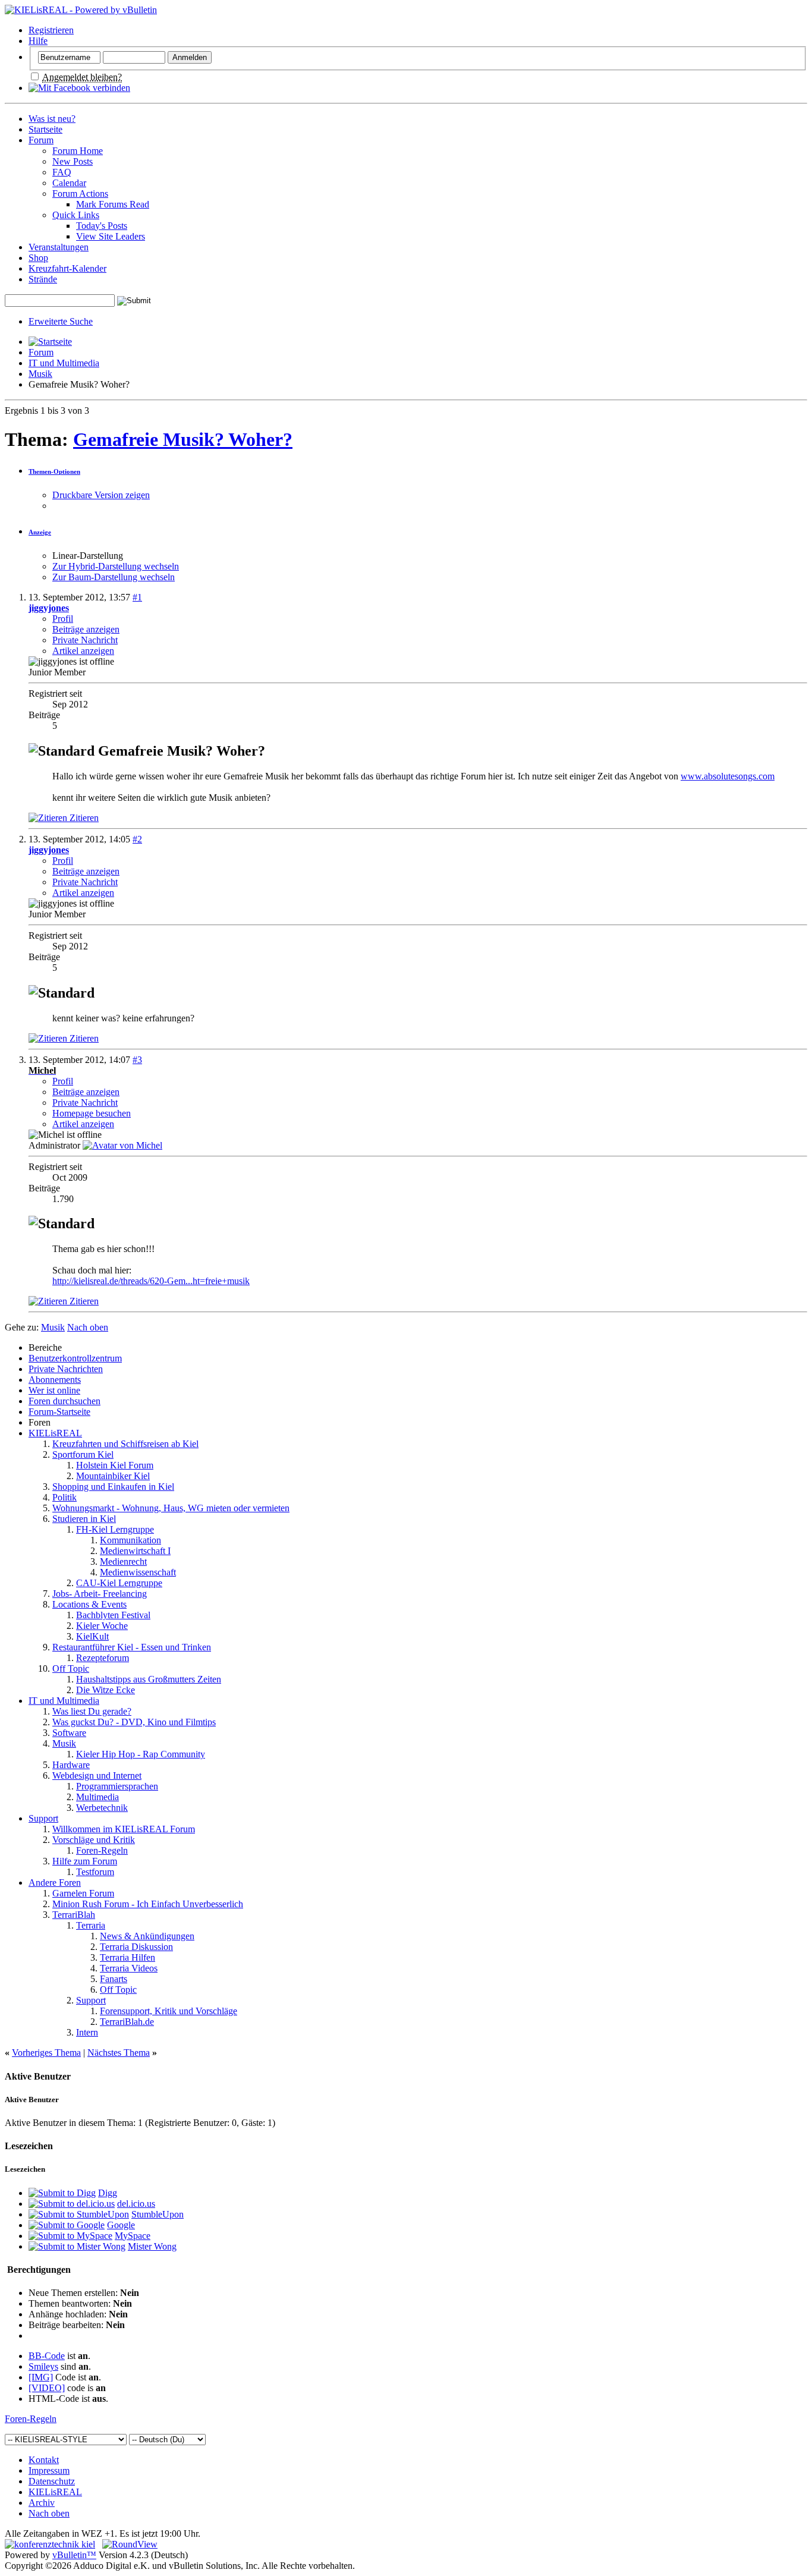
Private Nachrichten (66, 1369)
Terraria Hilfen (128, 1957)
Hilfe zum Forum (85, 1861)
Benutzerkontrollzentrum (75, 1358)
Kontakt (44, 2460)
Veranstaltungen (59, 247)
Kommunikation (130, 1540)
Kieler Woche (102, 1626)
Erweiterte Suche (61, 321)
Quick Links (76, 215)
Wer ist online (54, 1390)
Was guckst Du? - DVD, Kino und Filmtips (134, 1722)
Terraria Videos (129, 1968)
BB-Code (47, 2356)
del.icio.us (136, 2204)
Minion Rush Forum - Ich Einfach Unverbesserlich (148, 1904)
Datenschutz (52, 2481)
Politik (64, 1497)
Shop (38, 258)
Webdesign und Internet (97, 1775)
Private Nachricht (85, 640)
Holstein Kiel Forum (115, 1465)
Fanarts (114, 1979)
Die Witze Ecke (106, 1690)
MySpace (133, 2236)
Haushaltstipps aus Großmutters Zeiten (149, 1679)
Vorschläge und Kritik (94, 1840)
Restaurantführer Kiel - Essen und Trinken (132, 1647)
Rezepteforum (103, 1658)
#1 (137, 597)
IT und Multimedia (64, 363)
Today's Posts (102, 226)
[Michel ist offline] (122, 1145)
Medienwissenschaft (138, 1572)
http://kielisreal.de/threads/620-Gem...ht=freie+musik (151, 1281)
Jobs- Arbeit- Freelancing (100, 1594)
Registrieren (51, 30)
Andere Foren (55, 1883)
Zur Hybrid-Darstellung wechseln (116, 566)
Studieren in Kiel (84, 1519)
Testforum (95, 1872)
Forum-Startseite (59, 1412)
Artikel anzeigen (83, 651)
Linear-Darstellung (88, 556)
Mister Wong (152, 2246)
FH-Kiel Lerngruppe (115, 1529)
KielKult (92, 1636)
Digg (108, 2193)
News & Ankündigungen (147, 1936)
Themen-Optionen (54, 471)
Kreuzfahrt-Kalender (67, 268)
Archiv (42, 2503)
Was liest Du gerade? (92, 1711)
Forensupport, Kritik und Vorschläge (169, 2011)
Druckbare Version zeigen (101, 495)
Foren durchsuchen (64, 1401)
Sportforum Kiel (83, 1454)
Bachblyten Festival (113, 1615)
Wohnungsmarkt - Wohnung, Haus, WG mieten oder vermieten (171, 1508)
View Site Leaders (111, 236)
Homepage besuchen (92, 1113)
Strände (43, 279)
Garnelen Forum (83, 1893)
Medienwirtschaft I (135, 1551)
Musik (40, 374)
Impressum (49, 2470)
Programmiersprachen (117, 1786)
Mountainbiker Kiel (113, 1476)
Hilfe (38, 41)
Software (69, 1733)
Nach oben (88, 1327)
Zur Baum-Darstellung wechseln (114, 577)
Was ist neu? (52, 119)
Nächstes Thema (119, 2053)
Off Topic (71, 1668)
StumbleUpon (158, 2214)
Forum (41, 140)
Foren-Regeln (102, 1850)
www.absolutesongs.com (728, 776)
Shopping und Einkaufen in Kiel (113, 1487)
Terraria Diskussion (136, 1947)
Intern (87, 2032)
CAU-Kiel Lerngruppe (119, 1583)
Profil (63, 619)
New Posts (73, 161)
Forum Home (78, 151)
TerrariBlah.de (127, 2022)
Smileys (43, 2366)
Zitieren (83, 818)
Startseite (45, 129)
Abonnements (55, 1380)
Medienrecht (123, 1561)
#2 (137, 839)
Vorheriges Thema (46, 2053)
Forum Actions (80, 194)
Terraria (91, 1925)
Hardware (71, 1765)
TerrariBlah (74, 1915)
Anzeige (40, 532)
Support (43, 1818)
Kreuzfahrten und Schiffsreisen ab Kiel (125, 1444)
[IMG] (41, 2377)
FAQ (62, 172)
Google (121, 2225)
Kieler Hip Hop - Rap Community (141, 1754)
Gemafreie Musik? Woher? (183, 439)
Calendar (69, 183)
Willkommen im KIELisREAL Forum (124, 1829)
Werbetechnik (102, 1808)
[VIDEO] (47, 2388)
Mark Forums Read (113, 204)
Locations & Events (89, 1604)
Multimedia (97, 1797)
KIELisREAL (55, 1433)
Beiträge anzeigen (86, 629)
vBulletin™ (74, 2555)
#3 (137, 1060)
